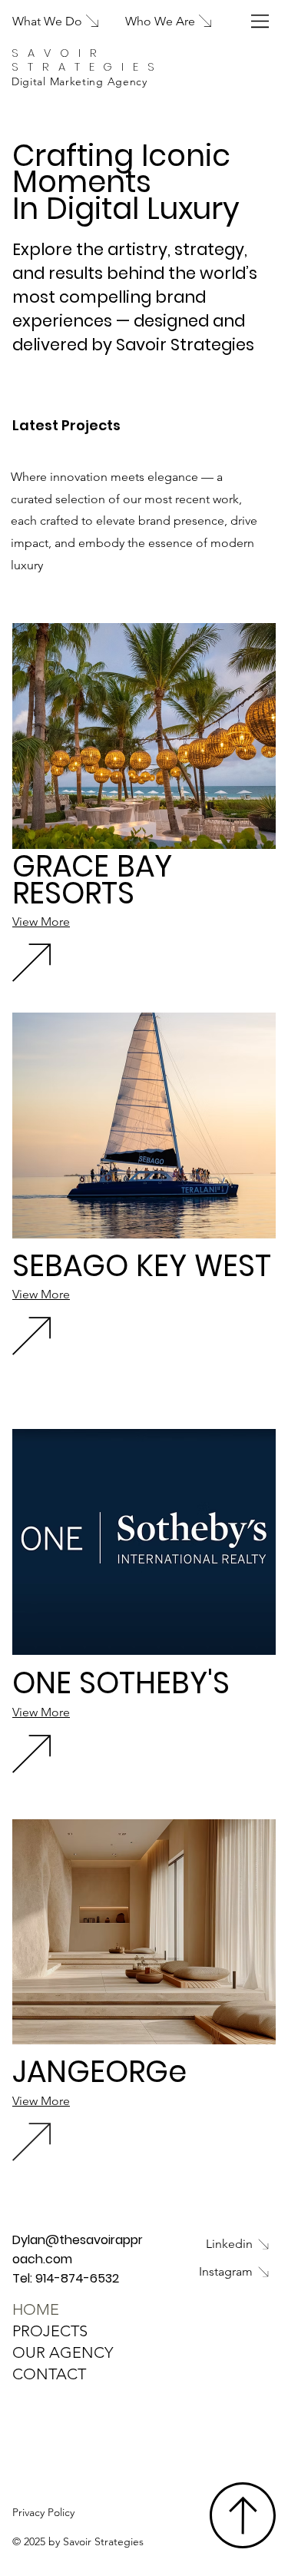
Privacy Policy (43, 2512)
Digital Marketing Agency (79, 81)
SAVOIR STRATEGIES (88, 60)
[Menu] (261, 21)
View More (41, 922)
